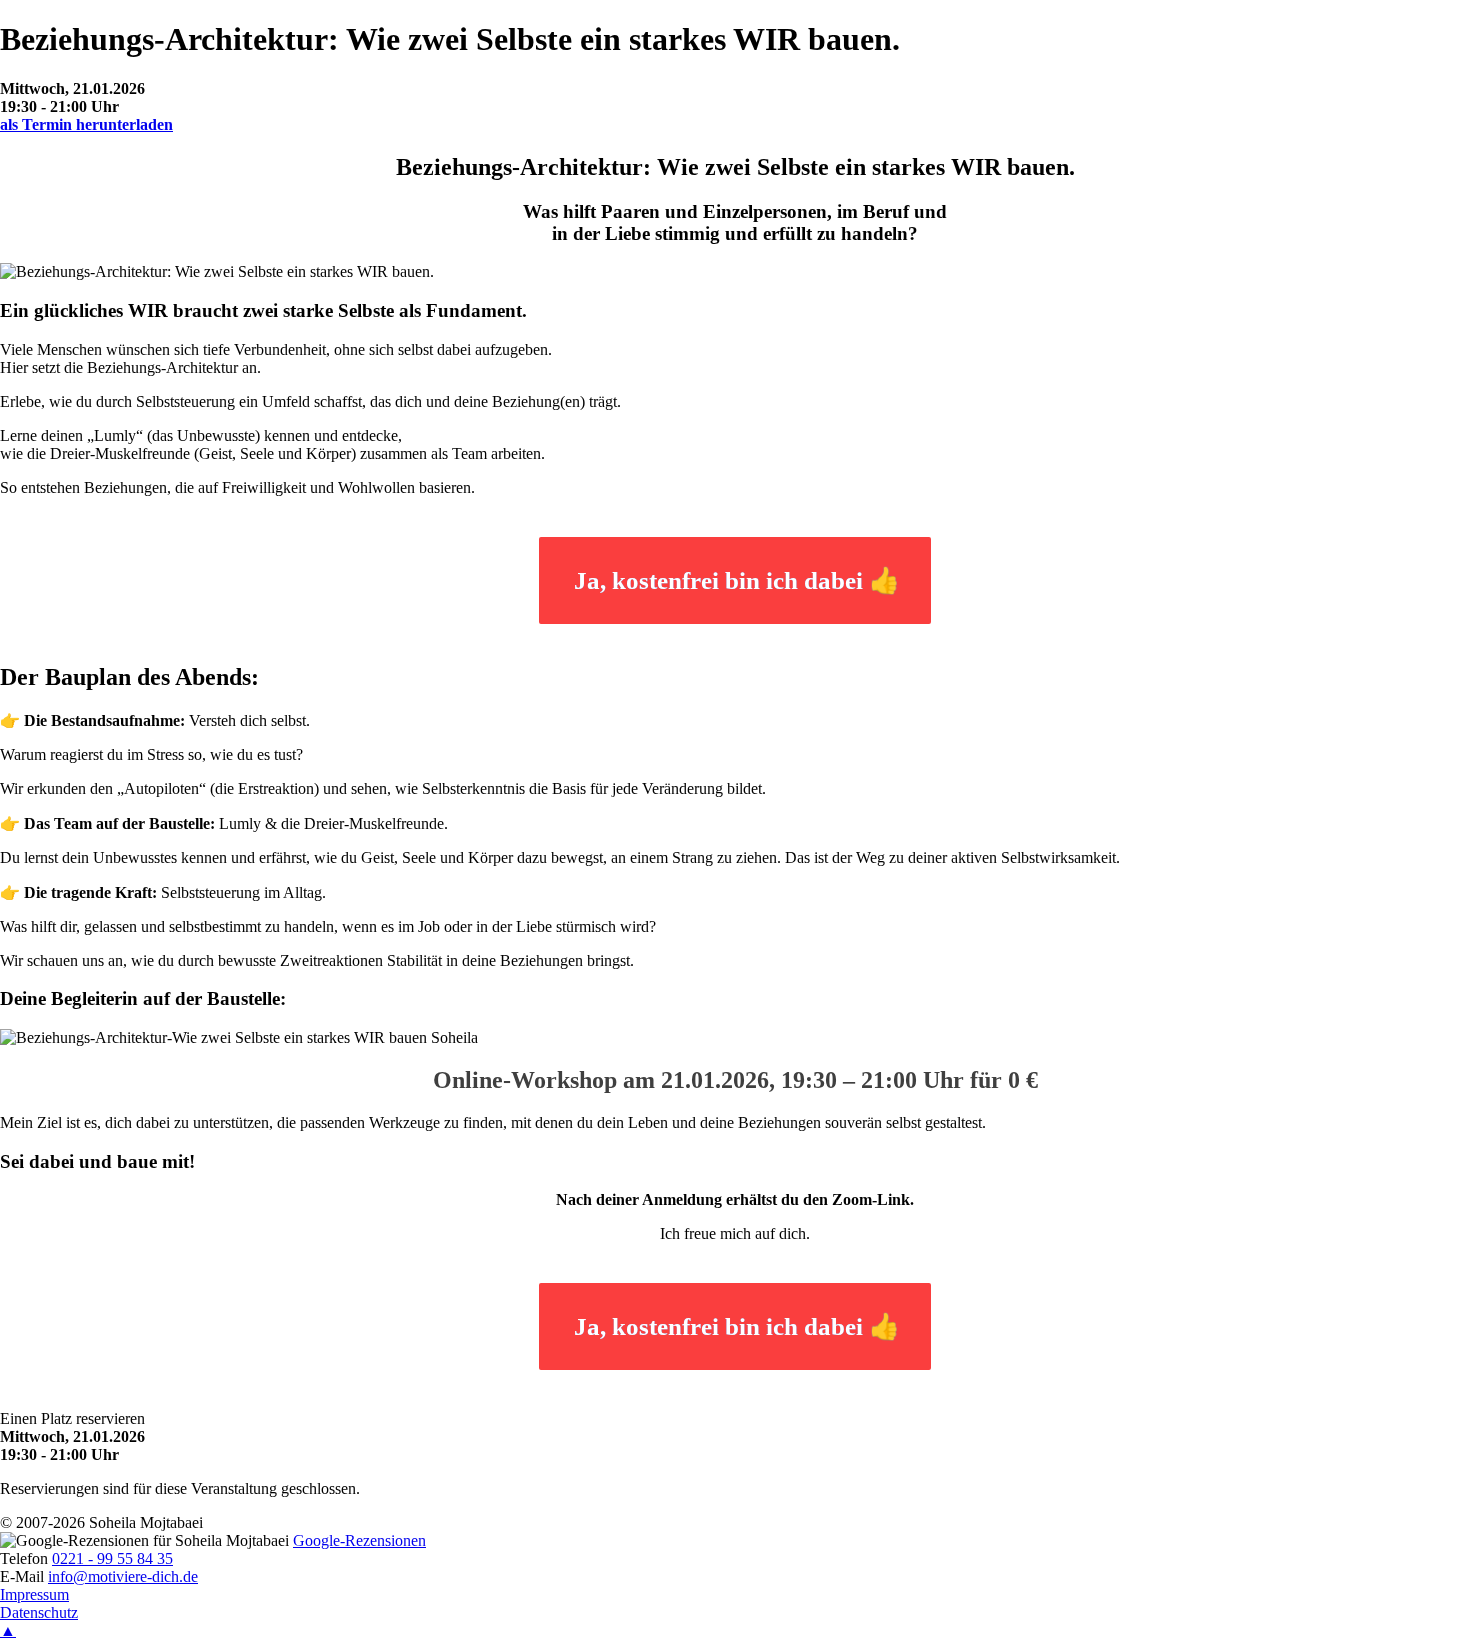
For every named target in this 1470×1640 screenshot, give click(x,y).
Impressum (34, 1594)
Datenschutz (39, 1612)
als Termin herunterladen (86, 124)
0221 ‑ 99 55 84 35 (112, 1558)
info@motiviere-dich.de (123, 1576)
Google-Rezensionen (359, 1540)
